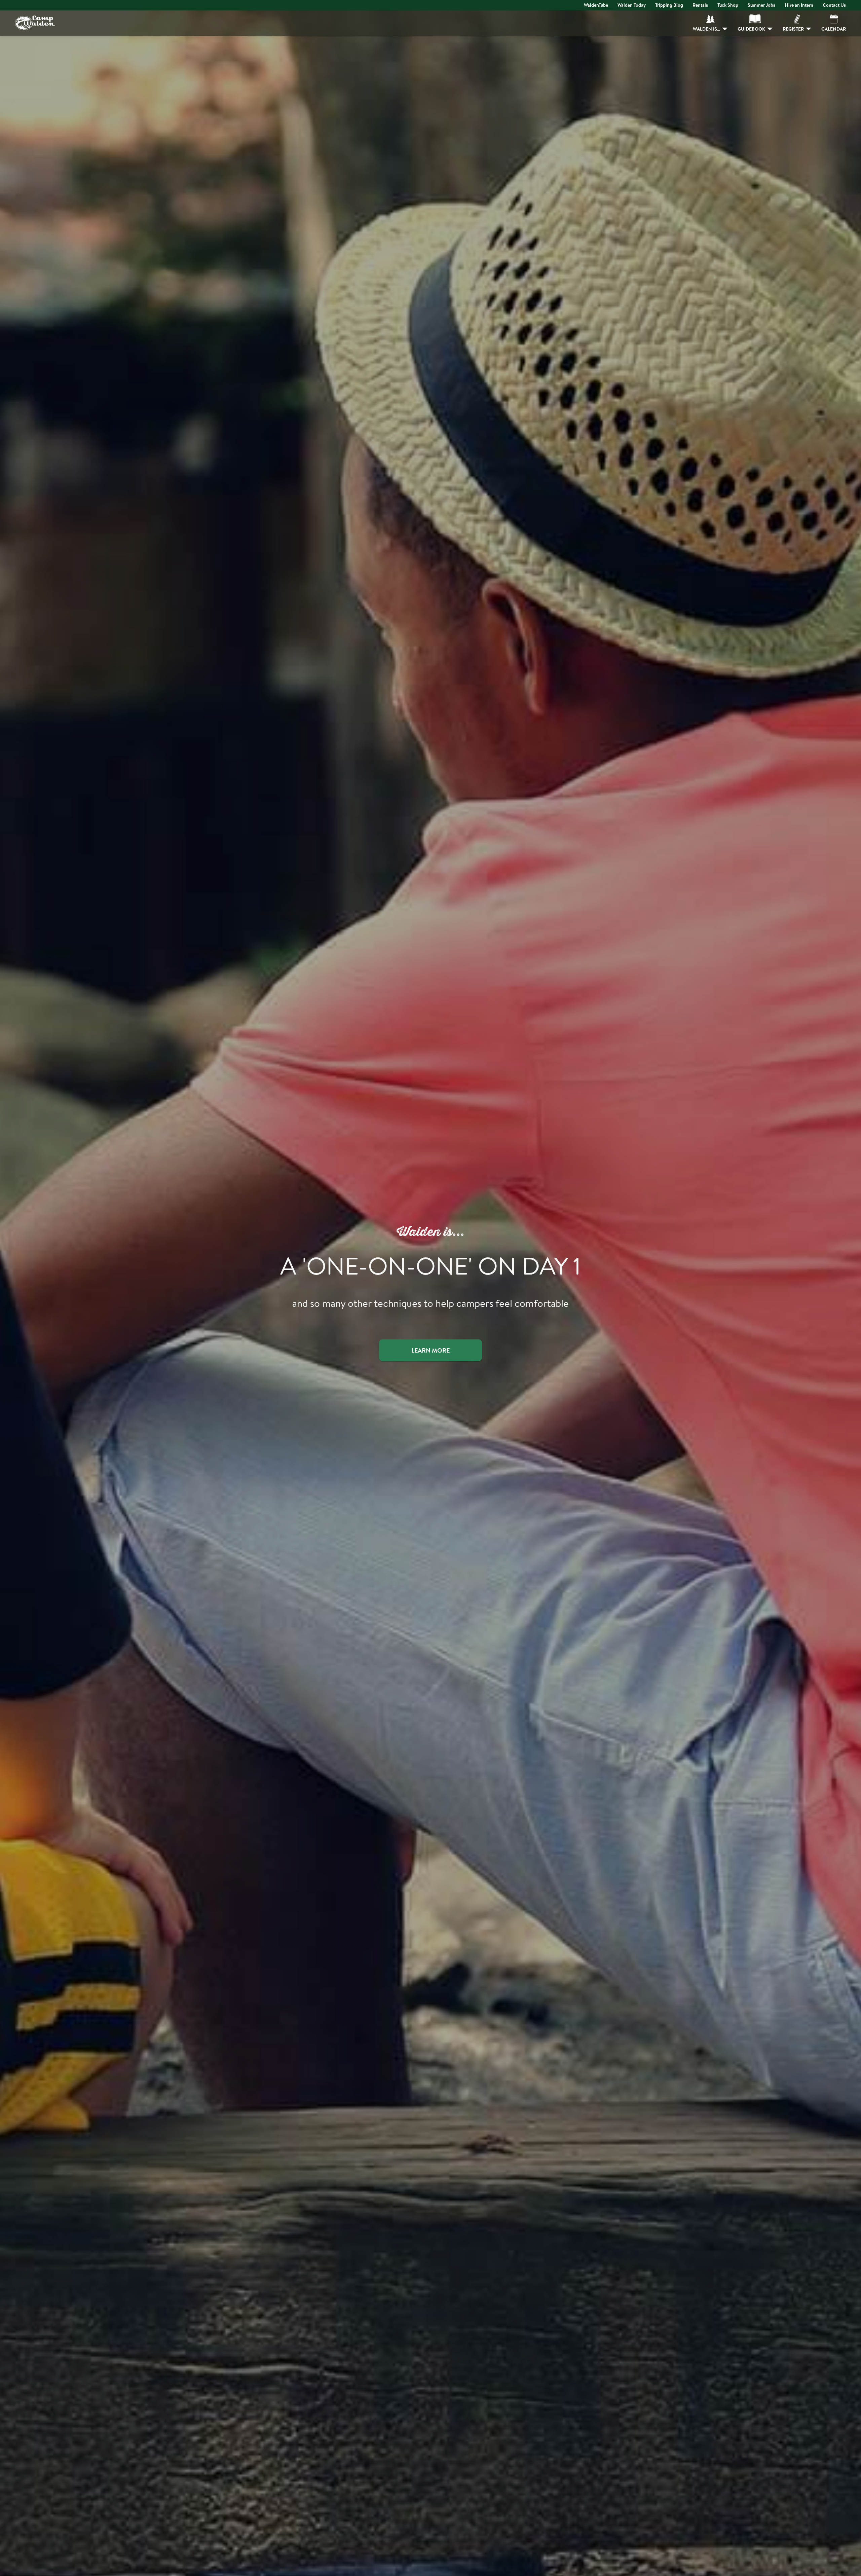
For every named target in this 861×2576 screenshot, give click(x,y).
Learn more (430, 1350)
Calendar (834, 29)
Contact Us (834, 5)
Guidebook (751, 29)
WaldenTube (596, 5)
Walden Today (632, 5)
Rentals (700, 5)
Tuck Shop (728, 5)
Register (793, 29)
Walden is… (706, 29)
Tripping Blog (669, 5)
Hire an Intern (799, 5)
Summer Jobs (761, 5)
